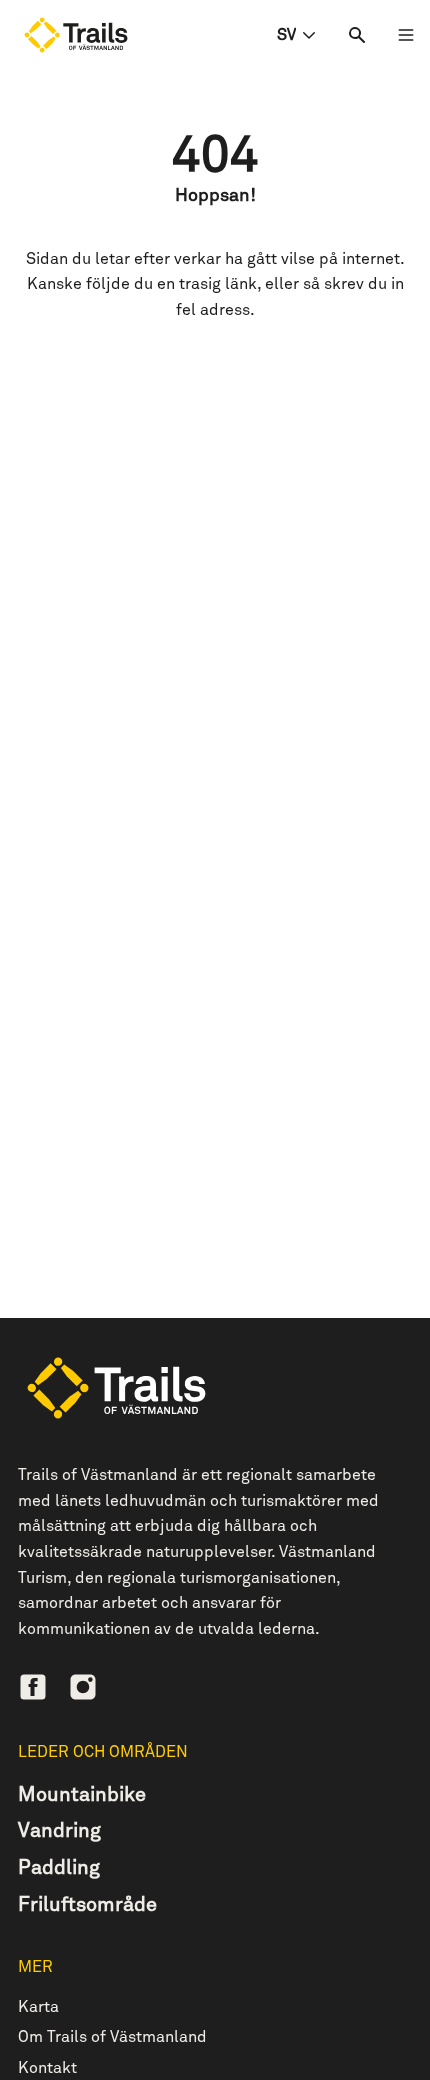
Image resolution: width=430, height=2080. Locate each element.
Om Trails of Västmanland (112, 2037)
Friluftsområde (87, 1905)
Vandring (59, 1831)
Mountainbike (82, 1795)
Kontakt (47, 2068)
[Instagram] (83, 1687)
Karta (38, 2007)
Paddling (59, 1868)
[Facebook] (33, 1687)
